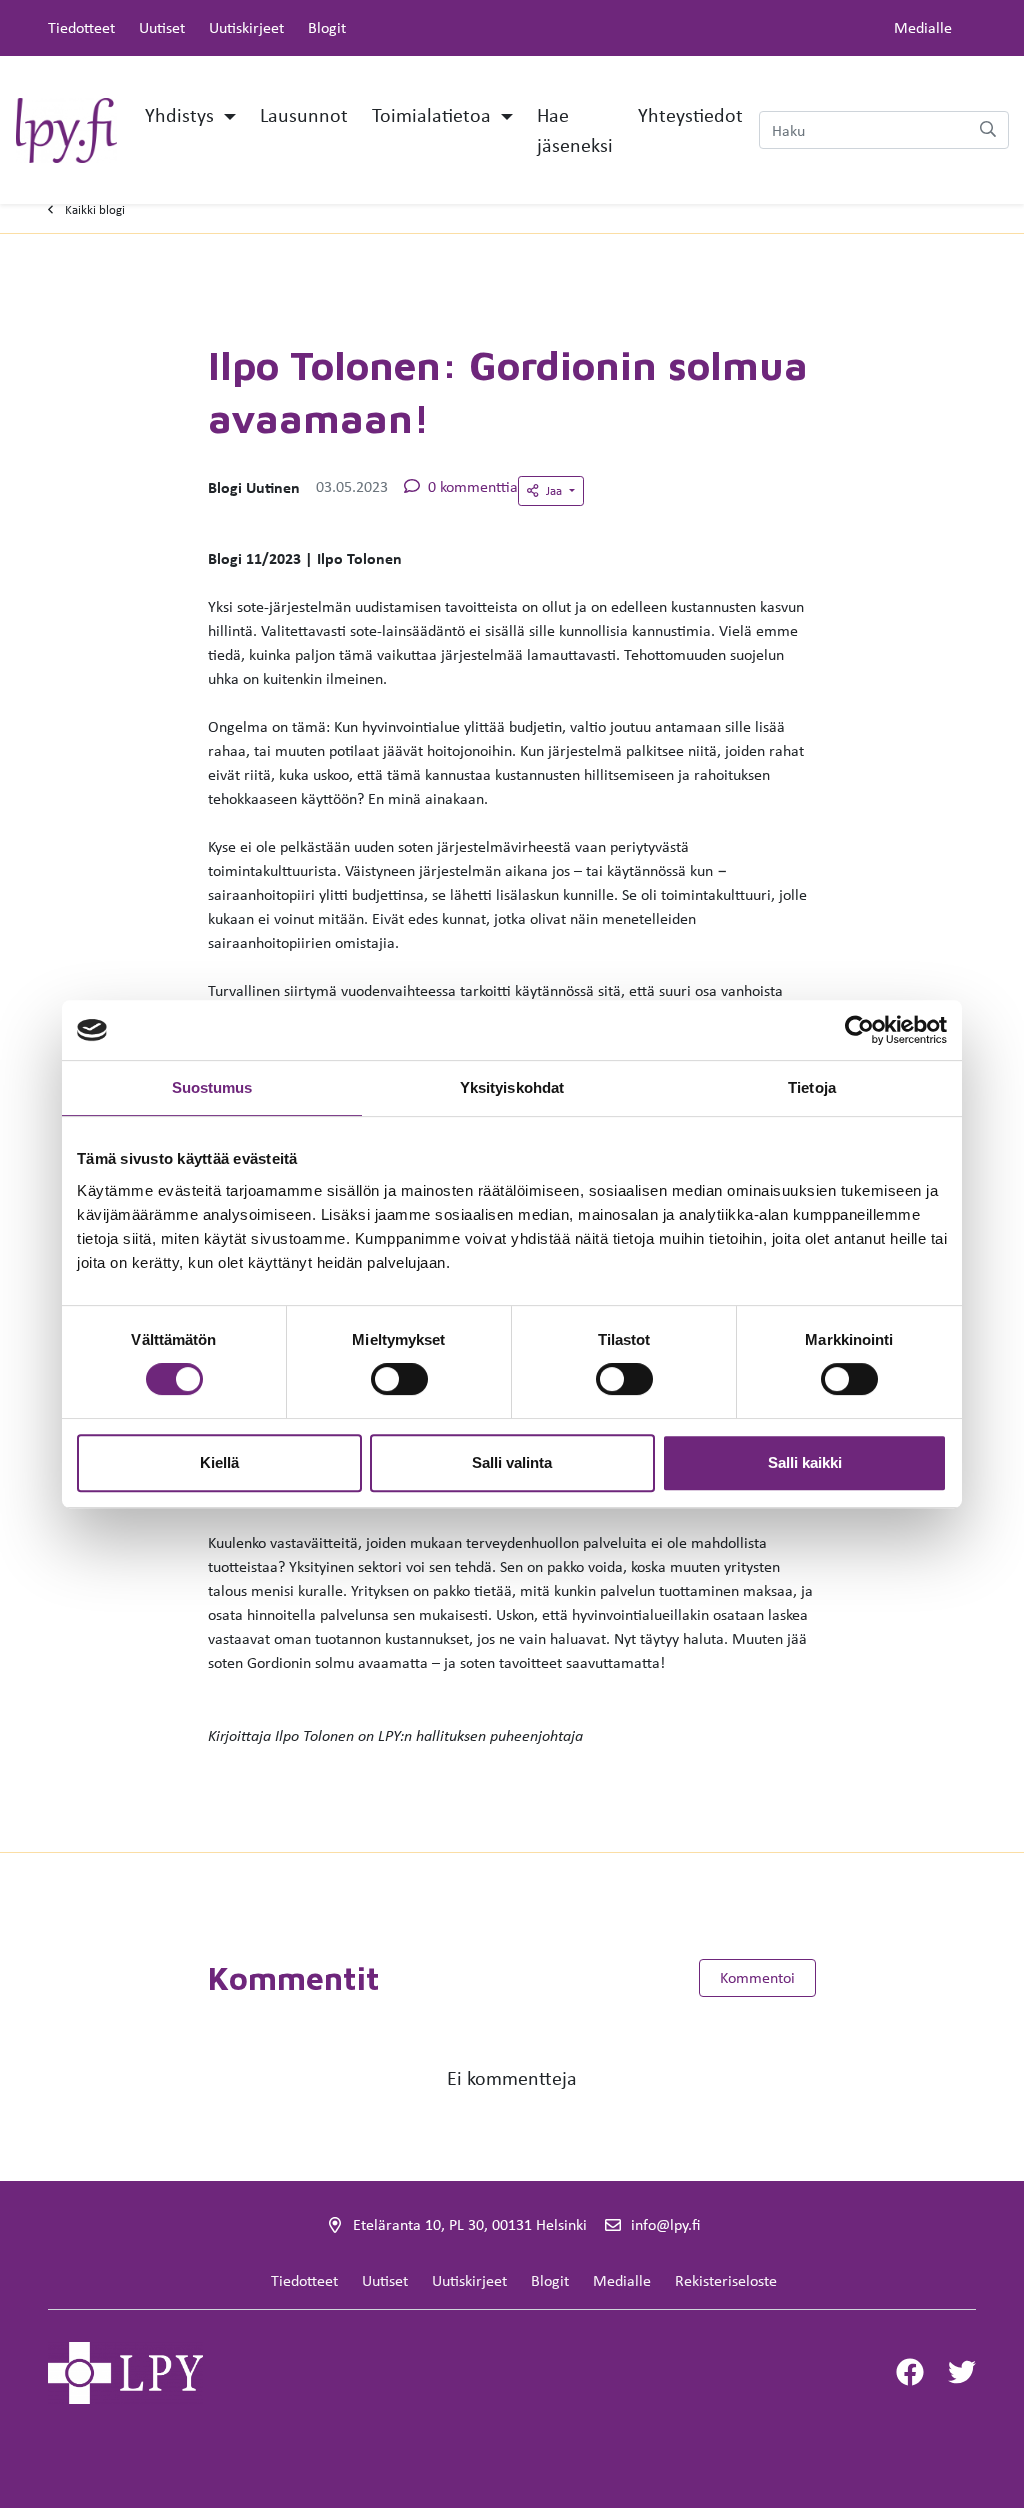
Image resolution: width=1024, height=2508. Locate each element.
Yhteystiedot (690, 114)
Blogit (327, 27)
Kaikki (95, 209)
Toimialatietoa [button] (434, 114)
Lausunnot (304, 114)
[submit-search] (988, 130)
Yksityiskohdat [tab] (512, 1087)
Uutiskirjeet (246, 27)
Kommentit (294, 1978)
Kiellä (219, 1462)
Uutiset (162, 27)
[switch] (399, 1379)
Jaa (555, 490)
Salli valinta (512, 1462)
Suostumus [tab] (212, 1087)
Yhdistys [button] (182, 114)
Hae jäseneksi (575, 129)
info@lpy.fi (665, 2224)
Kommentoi (757, 1977)
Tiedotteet (81, 27)
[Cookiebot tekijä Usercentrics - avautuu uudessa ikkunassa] (859, 1030)
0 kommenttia (473, 486)
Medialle (923, 27)
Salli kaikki (805, 1462)
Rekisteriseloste (726, 2280)
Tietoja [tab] (812, 1087)
